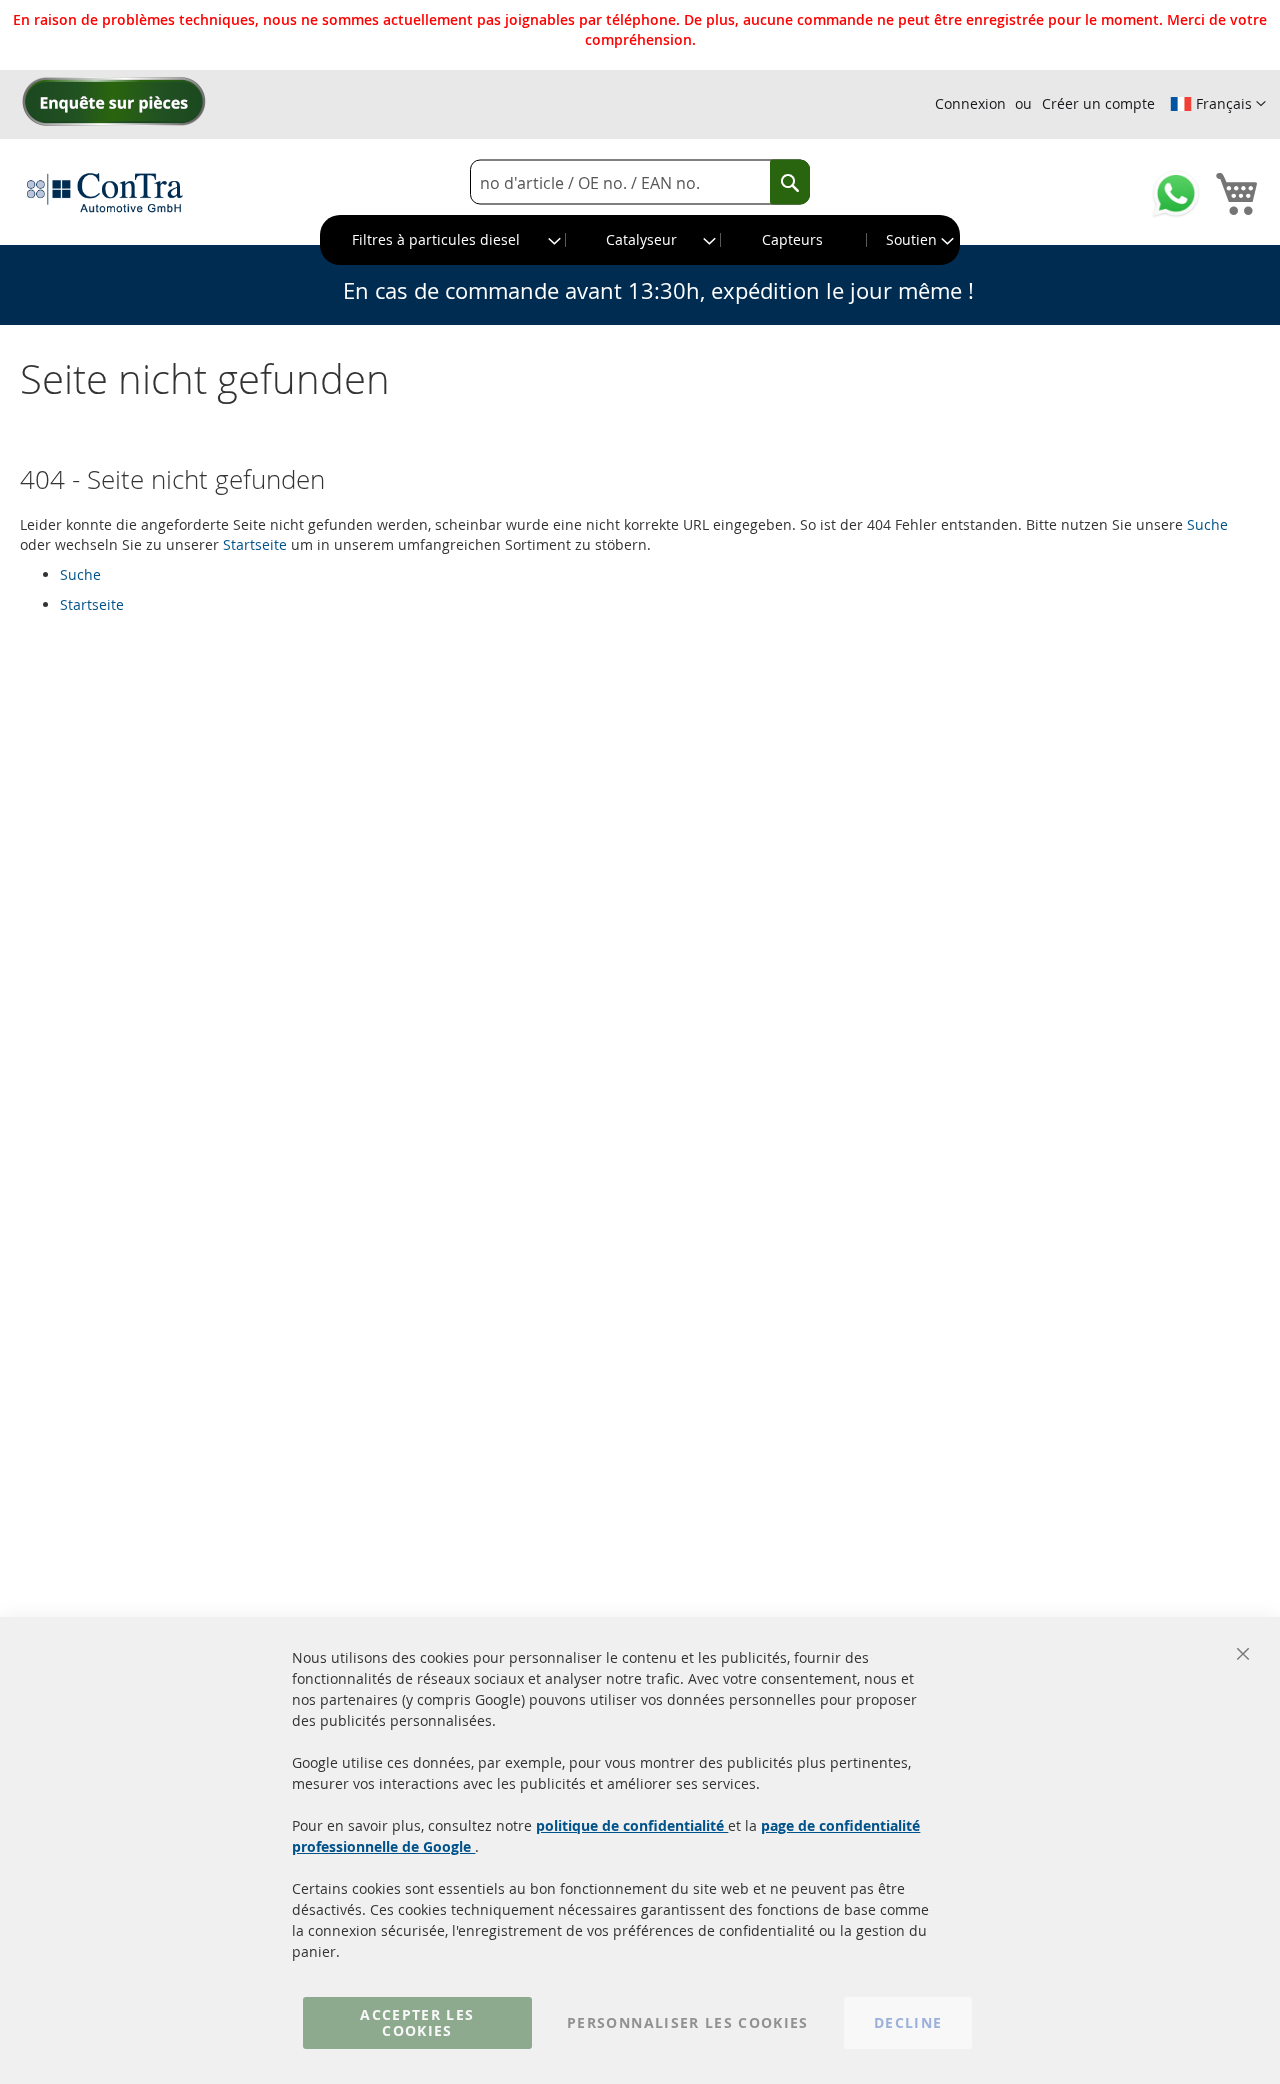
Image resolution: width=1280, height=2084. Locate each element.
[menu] (640, 240)
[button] (1218, 104)
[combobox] (640, 182)
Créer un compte (1098, 103)
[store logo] (105, 192)
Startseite (255, 544)
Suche (1207, 524)
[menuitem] (443, 240)
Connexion (970, 103)
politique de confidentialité (632, 1825)
